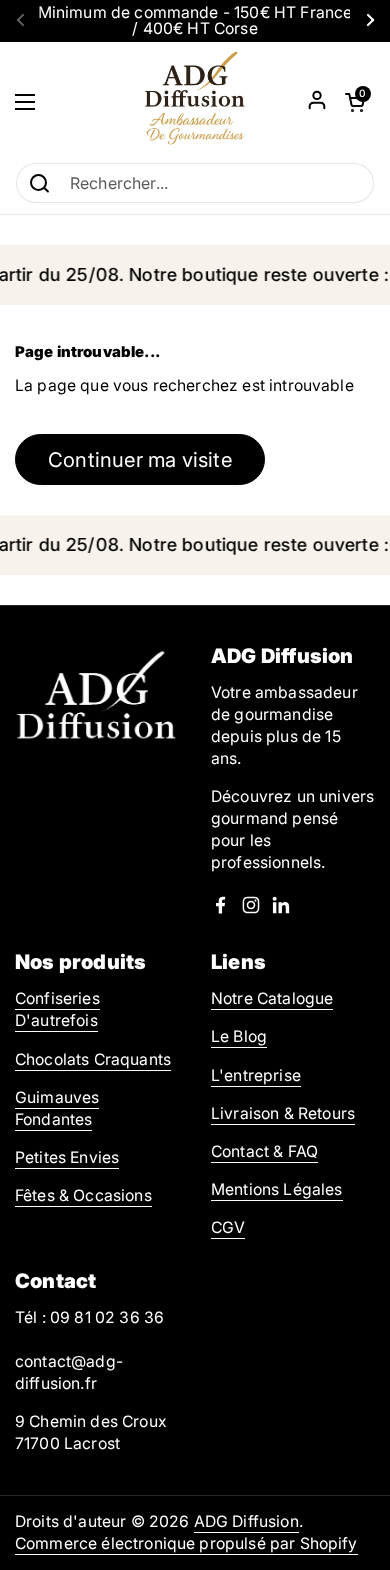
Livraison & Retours (283, 1113)
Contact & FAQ (264, 1151)
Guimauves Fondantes (57, 1108)
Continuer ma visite (140, 459)
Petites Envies (67, 1157)
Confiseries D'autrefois (57, 1009)
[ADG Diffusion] (195, 102)
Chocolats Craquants (93, 1059)
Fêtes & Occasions (83, 1195)
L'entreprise (256, 1075)
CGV (228, 1227)
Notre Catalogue (272, 998)
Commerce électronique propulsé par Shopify (186, 1543)
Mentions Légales (277, 1189)
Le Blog (239, 1036)
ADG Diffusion (246, 1521)
